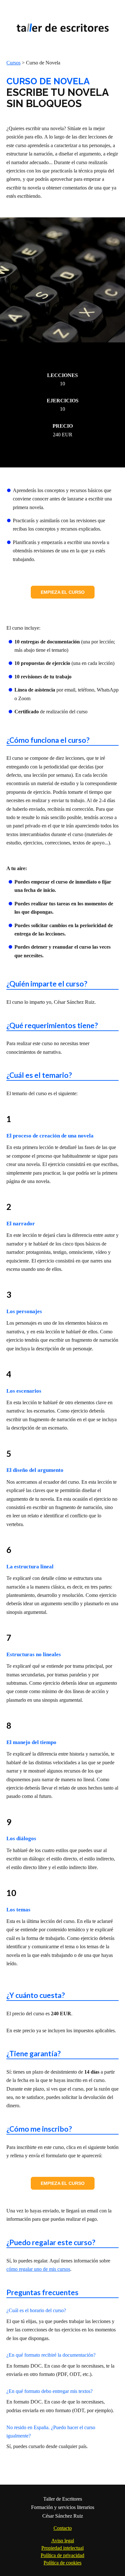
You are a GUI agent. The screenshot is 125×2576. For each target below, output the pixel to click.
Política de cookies (63, 2563)
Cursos (13, 63)
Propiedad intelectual (63, 2548)
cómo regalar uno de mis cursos (38, 2269)
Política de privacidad (63, 2555)
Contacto (63, 2528)
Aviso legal (63, 2541)
